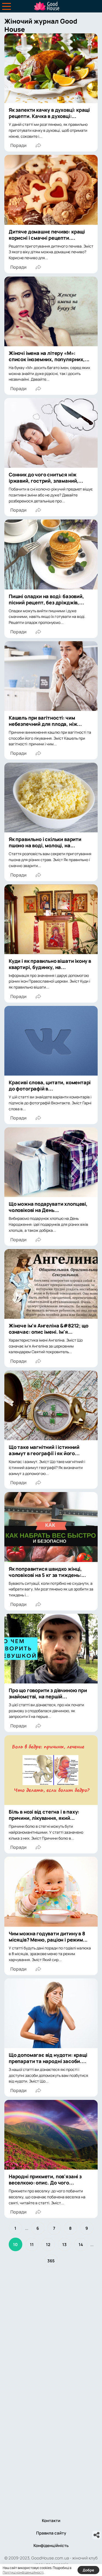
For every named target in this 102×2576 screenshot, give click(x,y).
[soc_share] (97, 2535)
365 (51, 2261)
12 (48, 2245)
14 (81, 2245)
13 (64, 2245)
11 (32, 2245)
